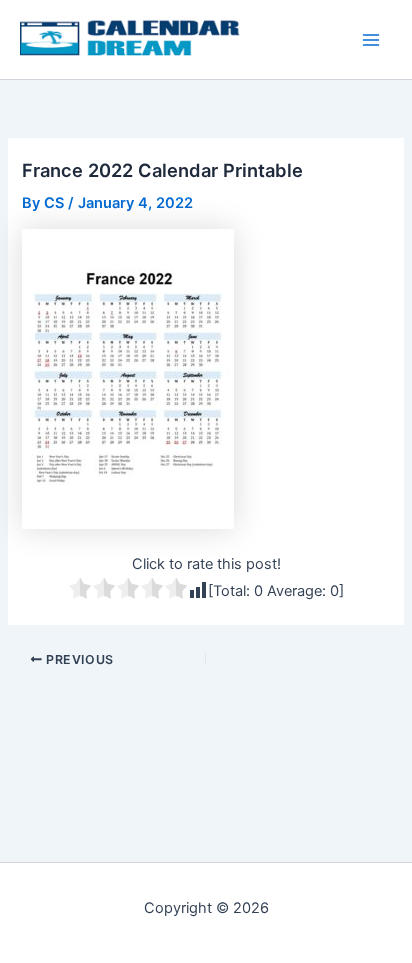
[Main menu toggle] (371, 40)
